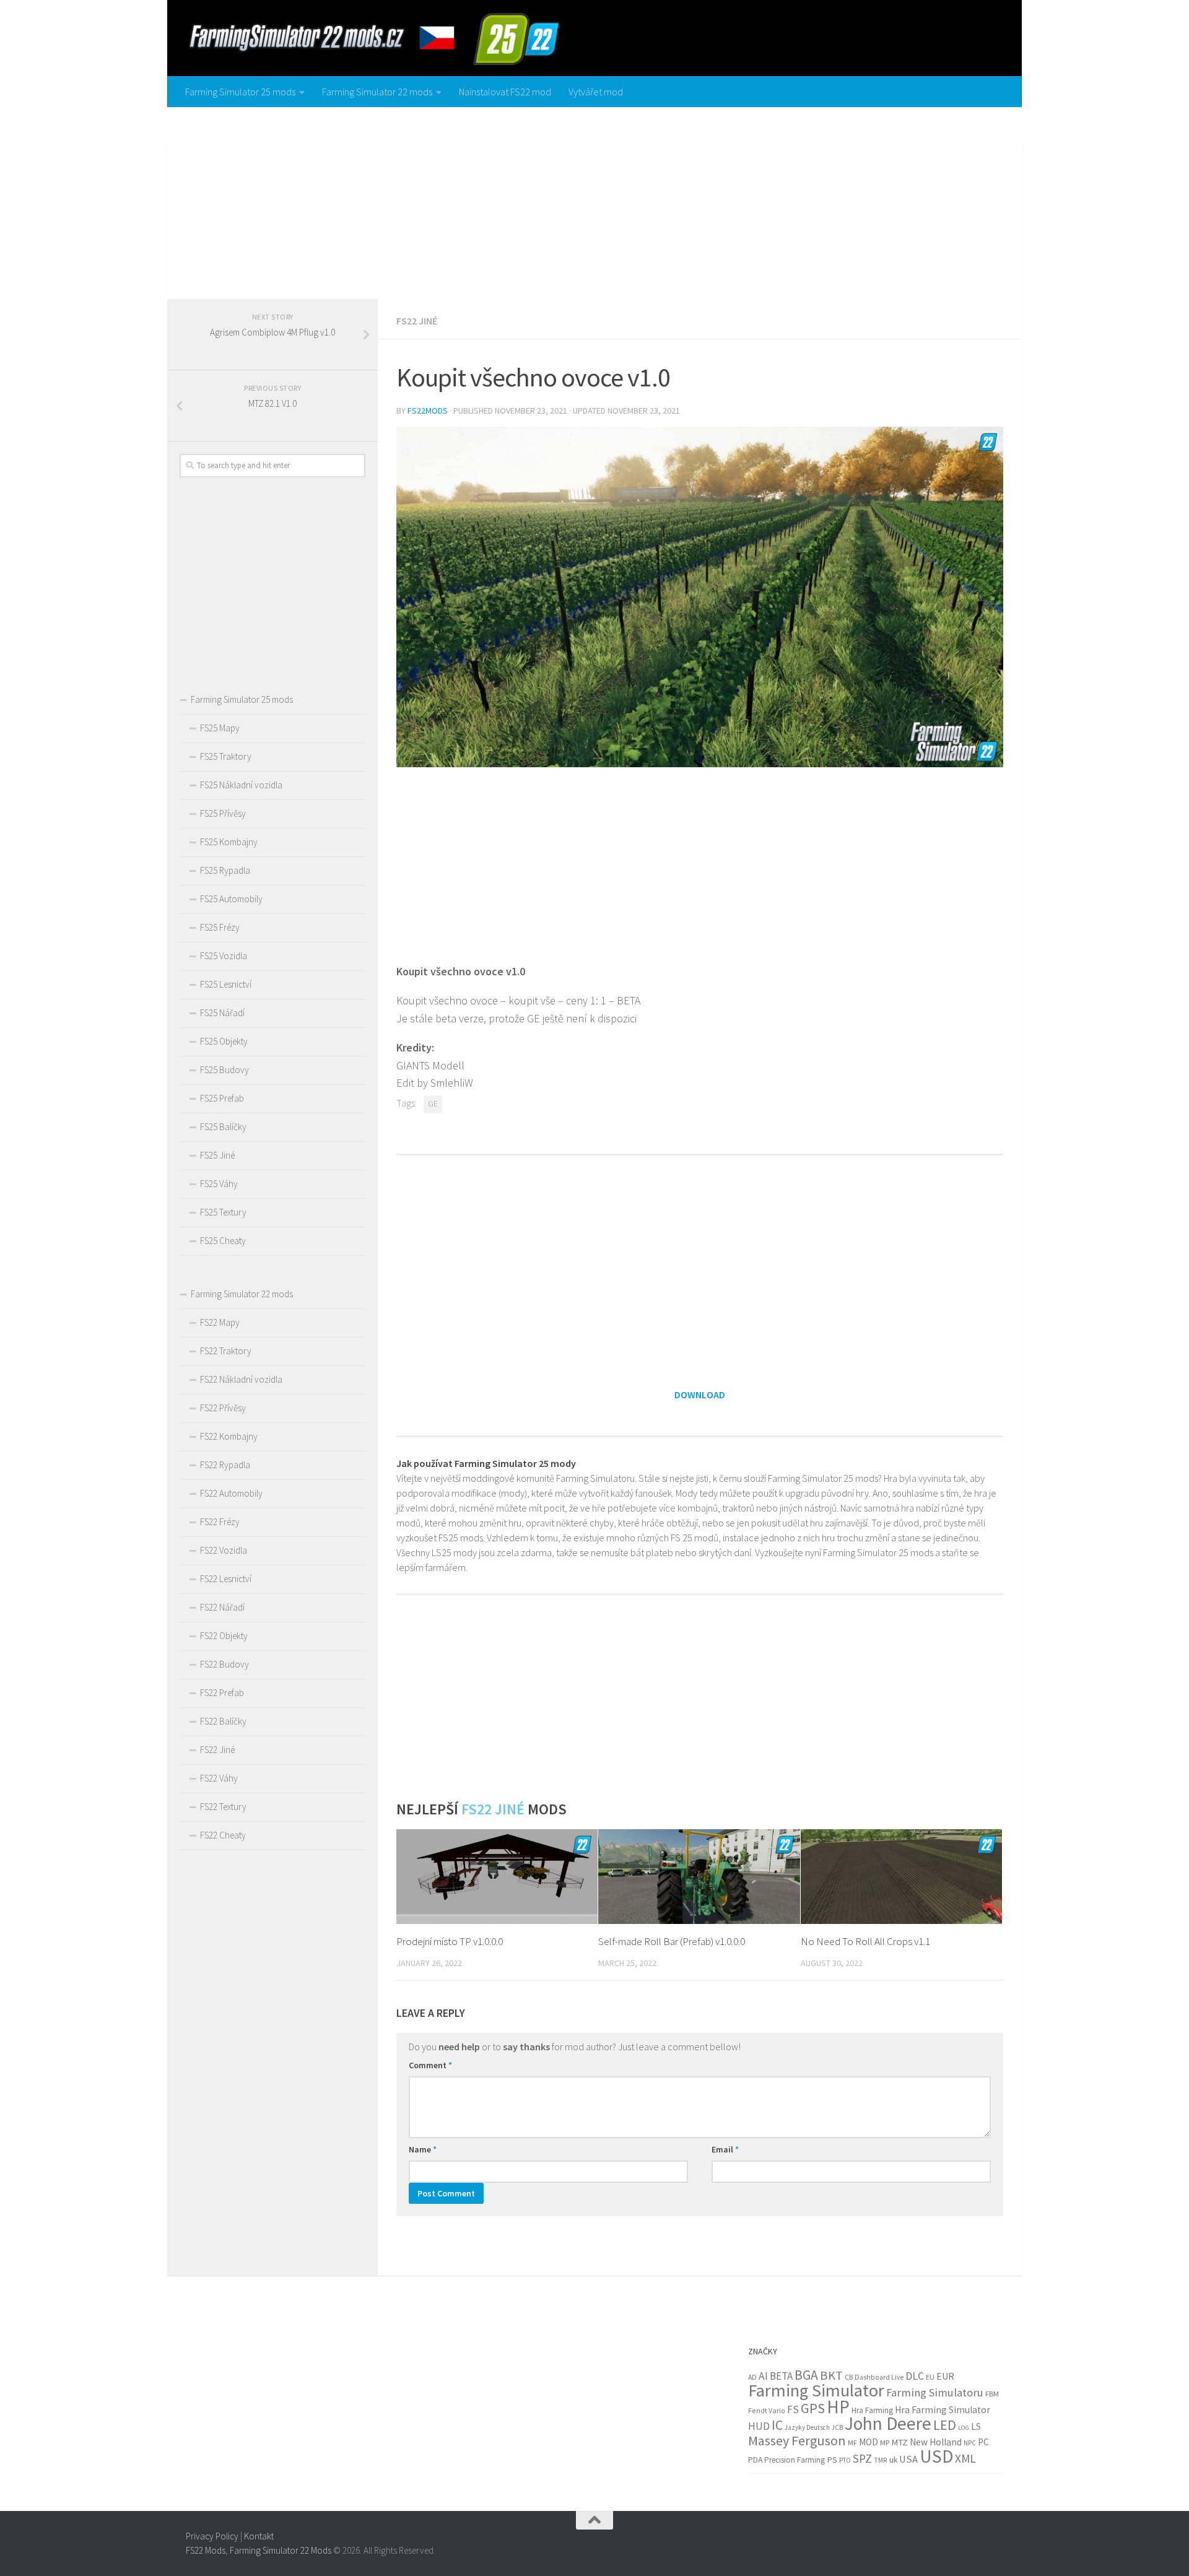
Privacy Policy (212, 2536)
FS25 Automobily (231, 899)
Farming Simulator (816, 2390)
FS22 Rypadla (225, 1465)
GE (433, 1104)
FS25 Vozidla (224, 956)
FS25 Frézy (220, 927)
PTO (845, 2460)
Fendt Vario (767, 2410)
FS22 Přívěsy (223, 1408)
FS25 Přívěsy (223, 813)
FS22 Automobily (231, 1493)
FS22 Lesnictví (226, 1579)
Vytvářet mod (596, 92)
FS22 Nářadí (222, 1607)
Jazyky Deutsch (807, 2427)
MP (885, 2443)
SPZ (862, 2458)
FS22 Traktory (226, 1351)
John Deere (888, 2423)
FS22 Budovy (224, 1664)
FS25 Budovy (224, 1070)
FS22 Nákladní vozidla (241, 1379)
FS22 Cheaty (223, 1835)
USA (908, 2459)
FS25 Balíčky (223, 1127)
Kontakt (259, 2536)
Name (423, 2149)
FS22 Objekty (224, 1636)
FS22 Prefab (222, 1693)
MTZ (899, 2442)
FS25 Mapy (220, 728)
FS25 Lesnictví (226, 984)
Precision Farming (795, 2460)
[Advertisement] (594, 200)
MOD (869, 2442)
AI (763, 2376)
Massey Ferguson (797, 2440)
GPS (813, 2408)
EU (930, 2377)
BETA (781, 2376)
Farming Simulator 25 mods (240, 92)
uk (893, 2460)
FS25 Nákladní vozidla (241, 785)
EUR (945, 2376)
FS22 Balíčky (223, 1721)
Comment (430, 2065)
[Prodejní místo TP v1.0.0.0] (497, 1877)
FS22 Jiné (417, 321)
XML (965, 2458)
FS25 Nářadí (222, 1013)
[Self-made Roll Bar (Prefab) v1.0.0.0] (699, 1877)
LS (976, 2426)
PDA (755, 2460)
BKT (831, 2375)
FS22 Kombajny (229, 1436)
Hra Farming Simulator (943, 2410)
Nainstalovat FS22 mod (505, 92)
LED (945, 2425)
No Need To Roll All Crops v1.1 (865, 1941)
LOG (964, 2428)
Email (725, 2149)
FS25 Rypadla (225, 870)
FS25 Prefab (222, 1098)
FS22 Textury (223, 1807)
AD (752, 2377)
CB (849, 2377)
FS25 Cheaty (223, 1241)
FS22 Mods (206, 2550)
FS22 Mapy (220, 1322)
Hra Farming (872, 2410)
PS (832, 2460)
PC (983, 2442)
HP (838, 2407)
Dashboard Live (879, 2377)
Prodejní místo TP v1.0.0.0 (450, 1941)
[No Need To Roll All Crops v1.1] (901, 1877)
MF (852, 2443)
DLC (915, 2376)
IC (777, 2425)
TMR (881, 2460)
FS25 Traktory (226, 756)
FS (793, 2409)
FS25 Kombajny (229, 842)
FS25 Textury (223, 1212)
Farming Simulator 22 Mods (281, 2550)
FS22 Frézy (220, 1522)
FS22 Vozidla (224, 1550)
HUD (759, 2426)
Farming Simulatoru (935, 2392)
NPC (970, 2443)
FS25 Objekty (224, 1041)
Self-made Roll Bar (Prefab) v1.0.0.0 (672, 1941)
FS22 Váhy (219, 1778)
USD (936, 2456)
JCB (837, 2427)
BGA (806, 2375)
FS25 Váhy (219, 1184)
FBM (992, 2394)
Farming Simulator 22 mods (377, 92)
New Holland (936, 2442)
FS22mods (428, 411)
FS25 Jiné (217, 1155)
